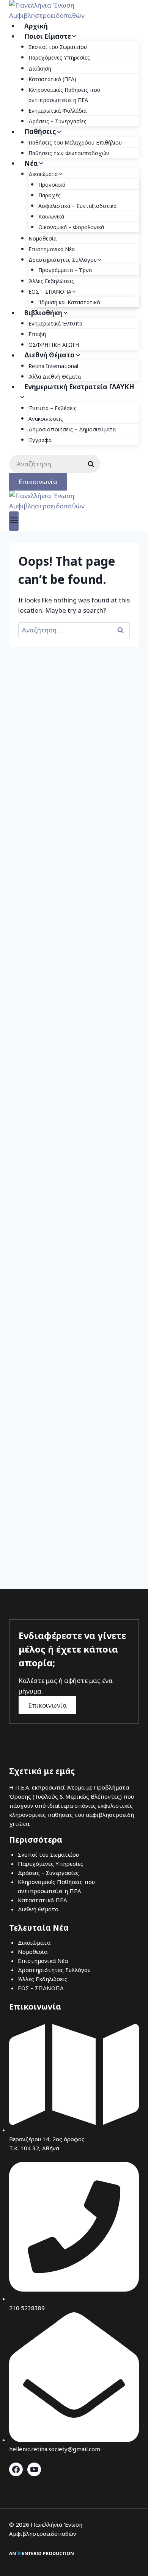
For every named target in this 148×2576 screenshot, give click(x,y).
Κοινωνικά (51, 216)
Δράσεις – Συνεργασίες (57, 121)
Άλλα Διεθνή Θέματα (55, 377)
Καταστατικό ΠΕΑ (43, 1900)
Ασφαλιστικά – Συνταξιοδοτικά (77, 206)
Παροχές (50, 195)
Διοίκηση (40, 68)
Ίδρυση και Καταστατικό (69, 302)
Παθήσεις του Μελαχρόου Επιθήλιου (75, 142)
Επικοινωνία (38, 482)
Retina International (53, 366)
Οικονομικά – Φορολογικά (71, 227)
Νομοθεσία (43, 238)
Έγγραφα (40, 440)
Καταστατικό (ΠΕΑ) (52, 79)
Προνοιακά (52, 185)
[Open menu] (14, 521)
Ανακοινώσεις (46, 419)
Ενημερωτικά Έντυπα (55, 323)
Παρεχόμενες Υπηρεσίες (59, 57)
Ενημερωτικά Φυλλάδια (57, 111)
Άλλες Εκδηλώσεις (51, 281)
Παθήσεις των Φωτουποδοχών (69, 153)
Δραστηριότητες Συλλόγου (54, 1970)
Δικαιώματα (34, 1942)
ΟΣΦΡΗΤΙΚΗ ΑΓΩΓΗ (54, 345)
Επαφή (37, 334)
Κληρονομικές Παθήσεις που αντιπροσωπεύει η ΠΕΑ (64, 95)
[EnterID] (41, 2553)
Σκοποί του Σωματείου (58, 47)
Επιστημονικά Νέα (52, 249)
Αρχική (36, 26)
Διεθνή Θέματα (38, 1909)
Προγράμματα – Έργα (65, 270)
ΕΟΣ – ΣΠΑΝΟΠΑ (41, 1988)
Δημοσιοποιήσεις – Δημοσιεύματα (72, 429)
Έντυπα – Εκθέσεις (53, 408)
